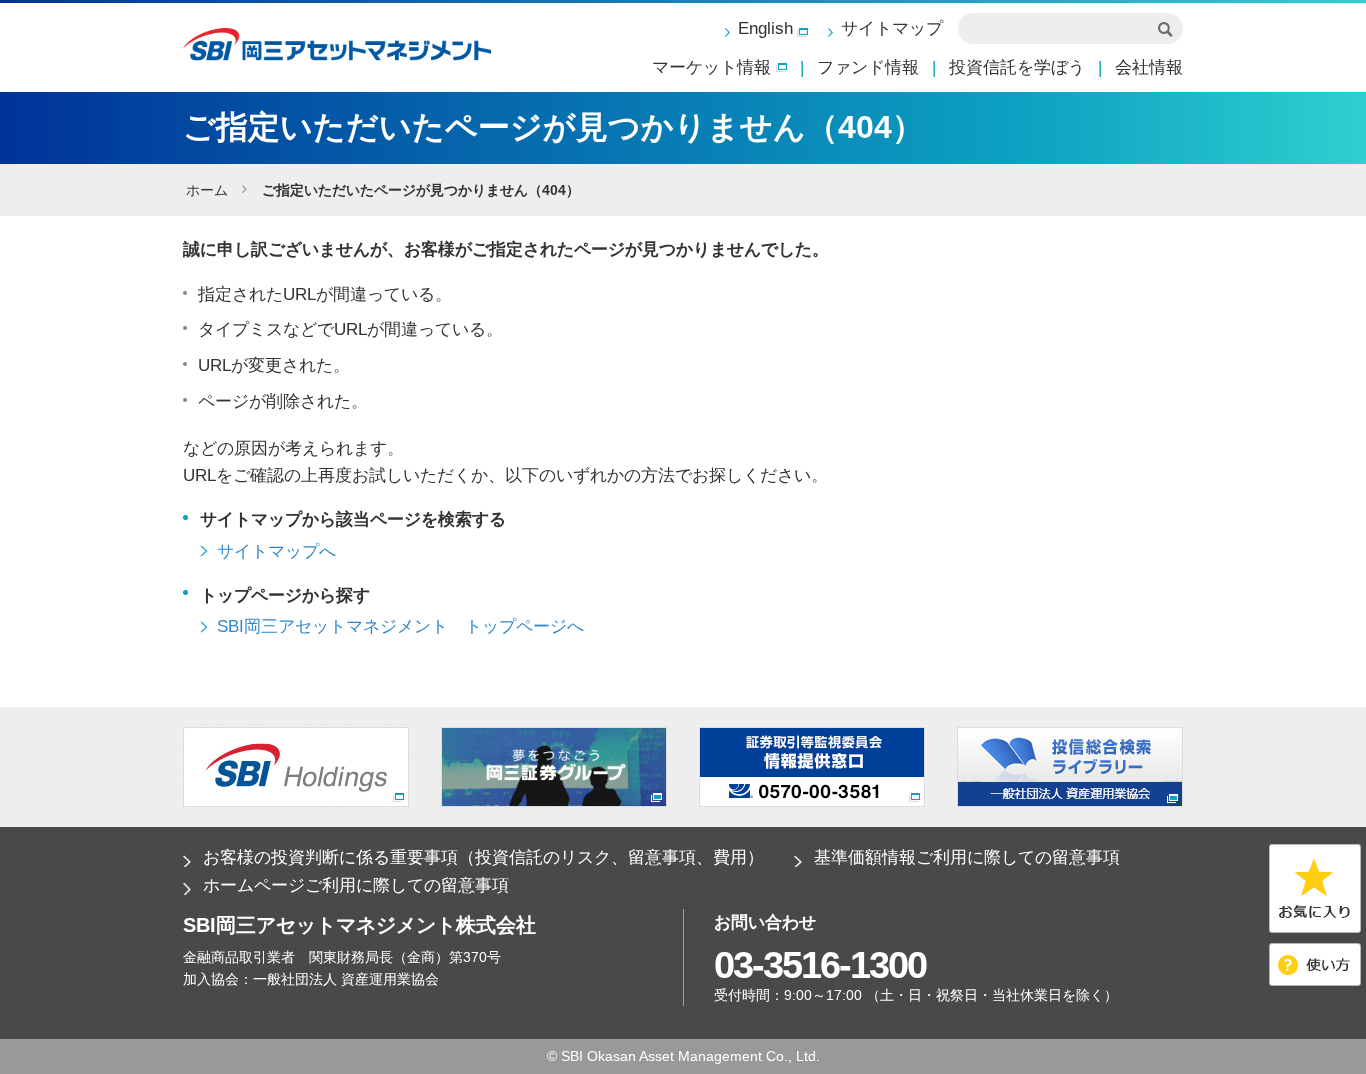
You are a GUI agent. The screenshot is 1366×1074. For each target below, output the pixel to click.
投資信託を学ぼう (1017, 67)
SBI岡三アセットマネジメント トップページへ (400, 626)
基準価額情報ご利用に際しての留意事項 (967, 857)
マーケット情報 (711, 67)
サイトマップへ (276, 551)
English (765, 28)
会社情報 (1149, 67)
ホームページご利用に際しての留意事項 (356, 885)
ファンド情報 (868, 67)
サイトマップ (892, 28)
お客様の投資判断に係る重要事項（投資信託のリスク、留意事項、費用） (483, 857)
